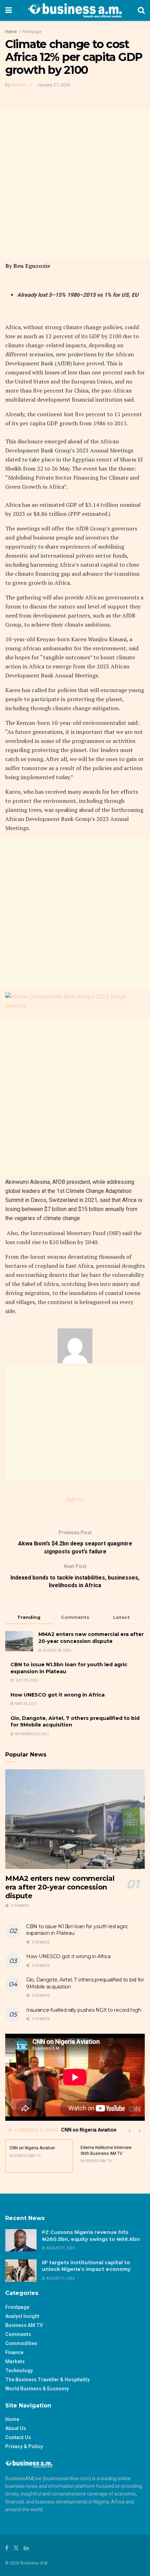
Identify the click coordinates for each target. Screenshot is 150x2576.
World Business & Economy (37, 2389)
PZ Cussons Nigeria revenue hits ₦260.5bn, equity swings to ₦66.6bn (91, 2236)
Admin (18, 85)
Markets (15, 2361)
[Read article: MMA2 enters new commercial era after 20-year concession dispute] (75, 1819)
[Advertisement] (75, 184)
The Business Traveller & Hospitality (47, 2380)
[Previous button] (129, 2130)
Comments (18, 2334)
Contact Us (18, 2437)
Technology (19, 2371)
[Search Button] (141, 10)
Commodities (21, 2343)
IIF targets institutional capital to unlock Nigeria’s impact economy (86, 2266)
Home (11, 32)
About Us (16, 2428)
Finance (14, 2352)
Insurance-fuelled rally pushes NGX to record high (84, 2010)
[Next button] (140, 2130)
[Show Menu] (9, 10)
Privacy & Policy (24, 2446)
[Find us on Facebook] (7, 2548)
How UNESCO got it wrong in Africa (58, 1695)
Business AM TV (24, 2325)
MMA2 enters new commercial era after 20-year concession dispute (91, 1638)
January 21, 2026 (53, 85)
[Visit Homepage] (75, 10)
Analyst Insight (22, 2316)
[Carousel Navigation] (134, 2130)
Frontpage (32, 32)
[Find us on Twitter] (16, 2548)
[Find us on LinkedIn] (26, 2548)
